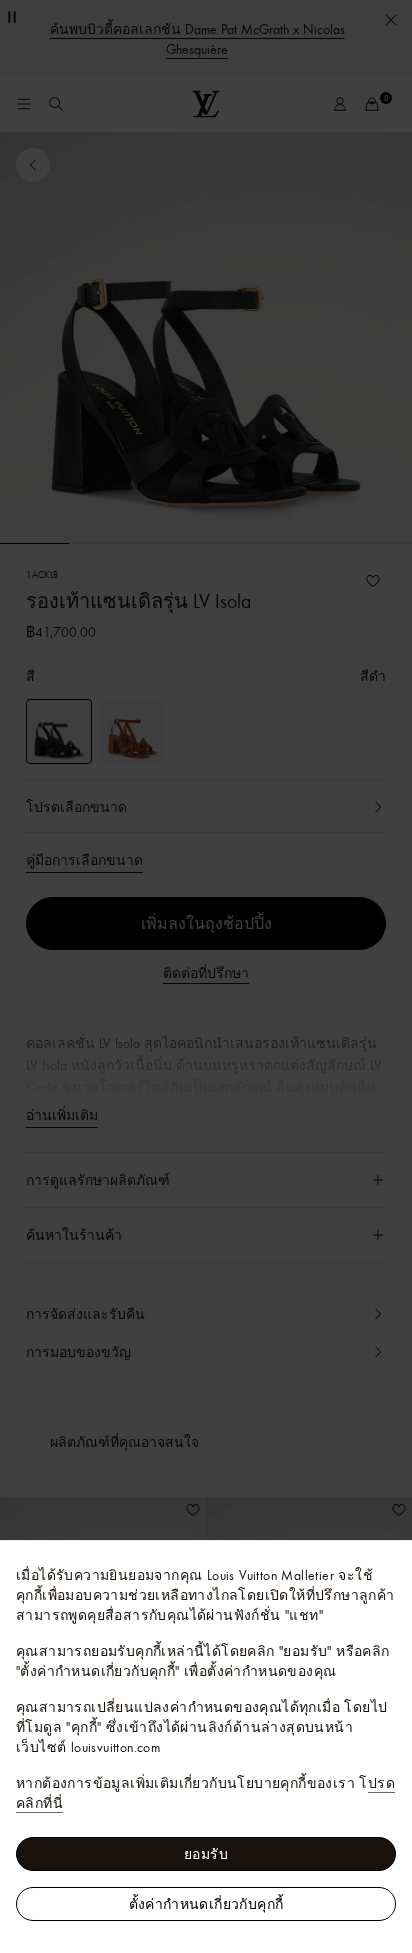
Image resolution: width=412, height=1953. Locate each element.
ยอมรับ (206, 1854)
